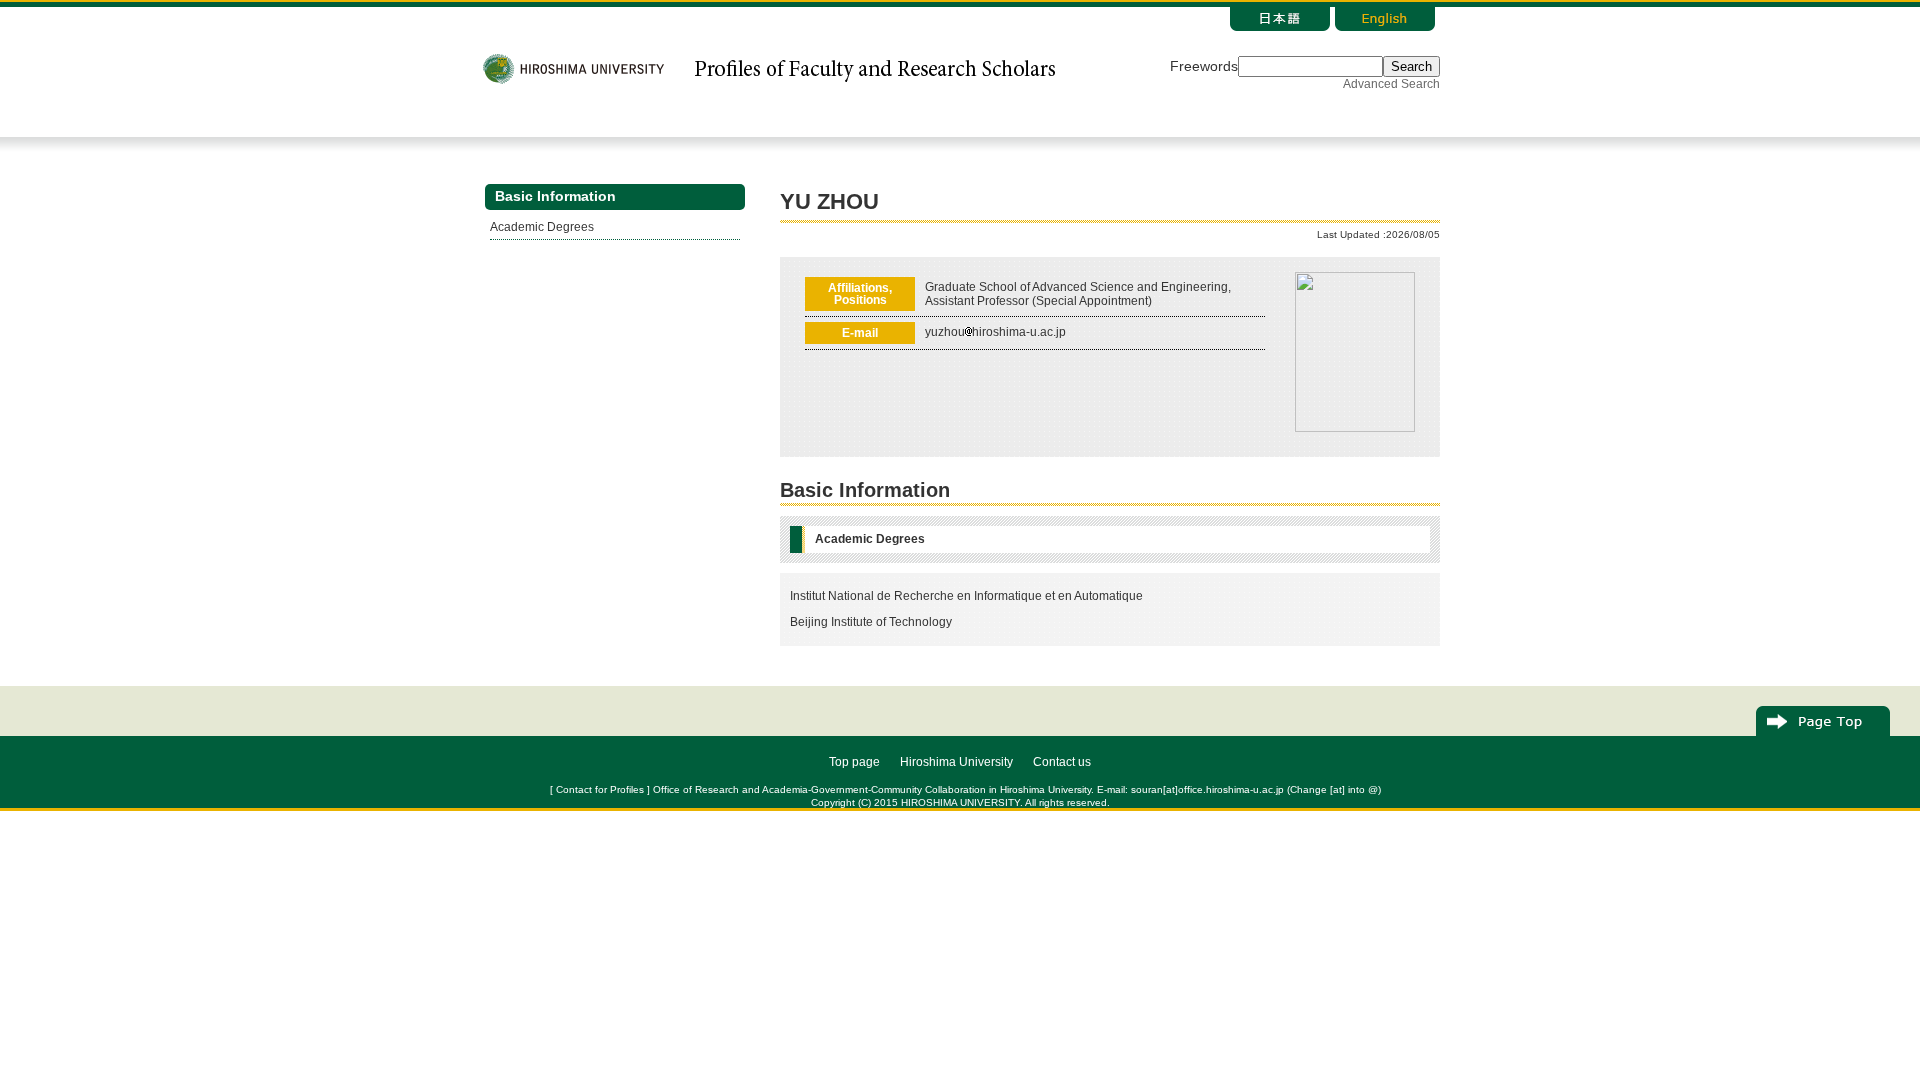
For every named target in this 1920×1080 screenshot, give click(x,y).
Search (1411, 66)
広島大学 (574, 69)
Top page (854, 762)
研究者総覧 (874, 69)
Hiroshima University (956, 762)
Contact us (1062, 762)
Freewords (1204, 66)
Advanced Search (1391, 84)
